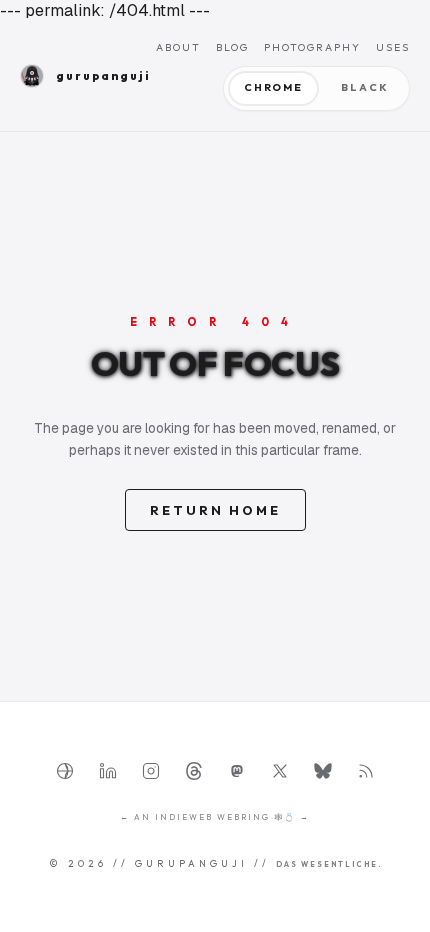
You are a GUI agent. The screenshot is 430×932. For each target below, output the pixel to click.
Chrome (273, 87)
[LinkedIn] (108, 771)
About (178, 47)
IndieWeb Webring (212, 817)
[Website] (65, 771)
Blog (232, 47)
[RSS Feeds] (366, 771)
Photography (312, 47)
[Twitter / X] (280, 771)
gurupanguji (92, 76)
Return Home (215, 510)
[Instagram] (151, 771)
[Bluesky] (323, 771)
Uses (393, 47)
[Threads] (194, 771)
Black (364, 87)
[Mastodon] (237, 771)
